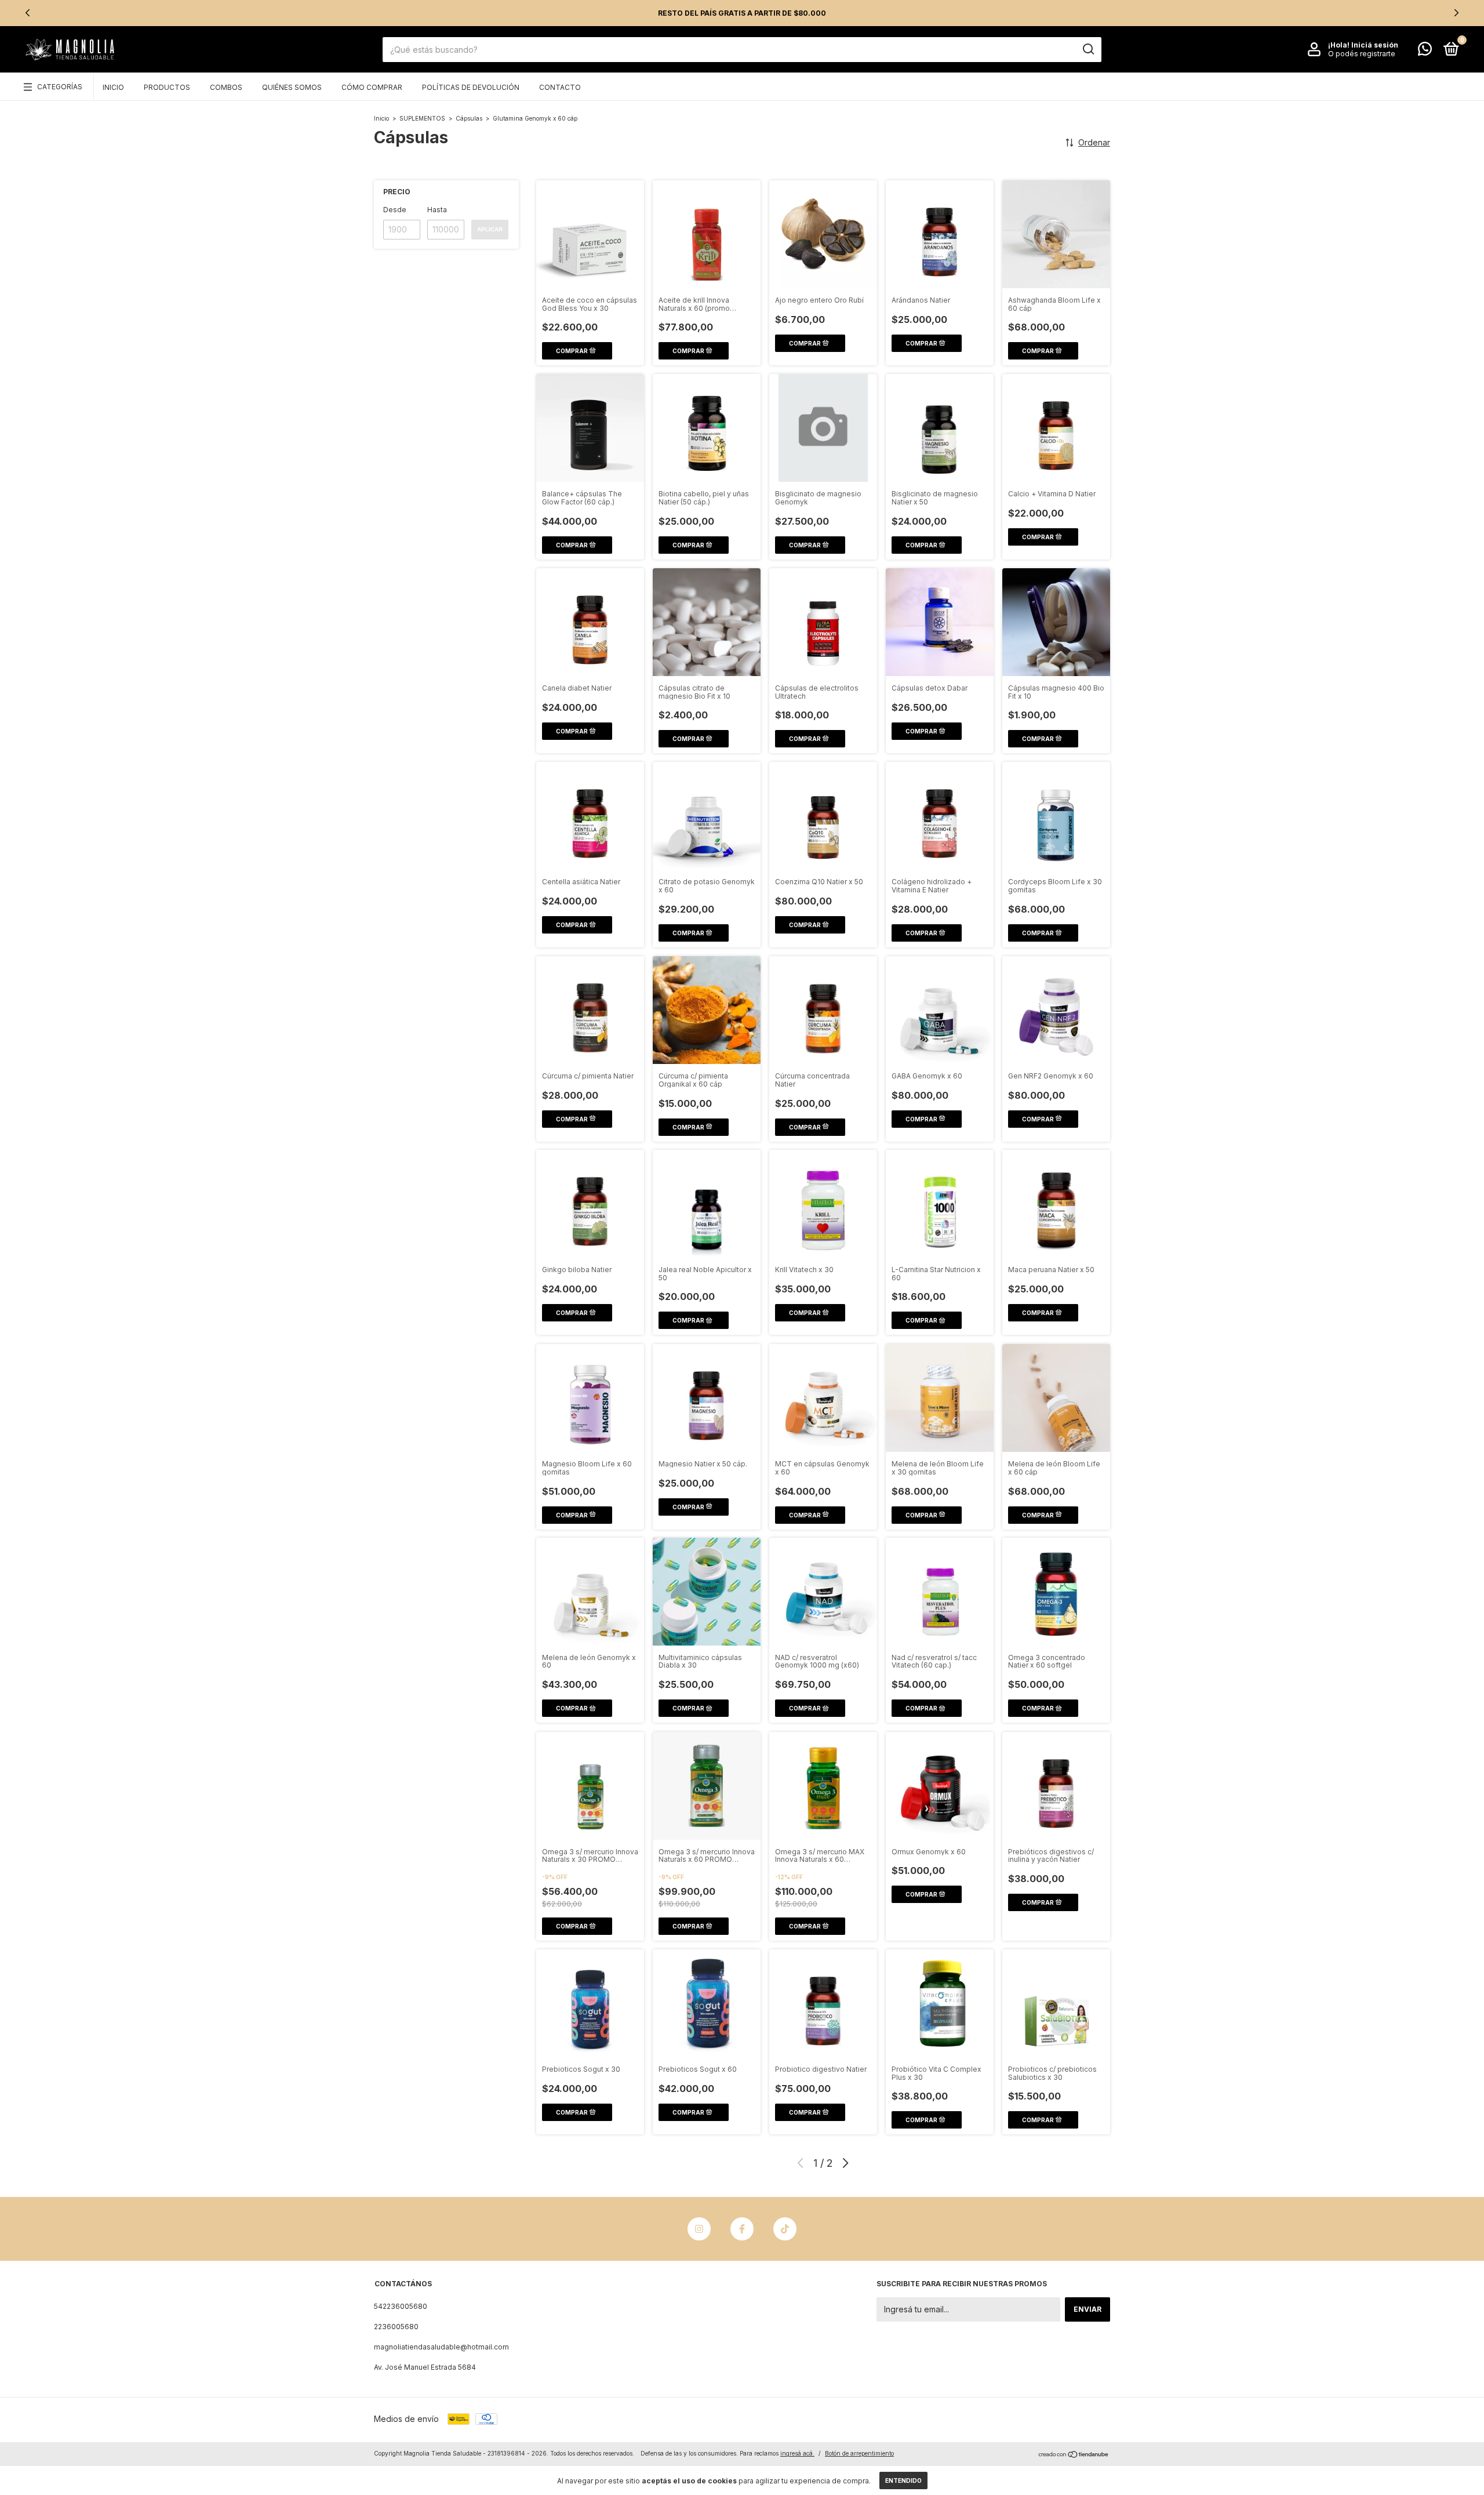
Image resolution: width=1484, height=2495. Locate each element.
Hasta (437, 210)
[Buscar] (1088, 49)
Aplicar (490, 229)
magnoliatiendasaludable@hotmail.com (441, 2347)
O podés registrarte (1362, 54)
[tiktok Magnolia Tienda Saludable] (785, 2229)
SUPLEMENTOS (422, 118)
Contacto (560, 87)
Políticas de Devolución (471, 87)
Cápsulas (469, 118)
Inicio (113, 87)
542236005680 (401, 2306)
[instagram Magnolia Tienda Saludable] (699, 2229)
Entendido (903, 2481)
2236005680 (396, 2327)
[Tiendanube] (1074, 2455)
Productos (167, 87)
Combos (226, 87)
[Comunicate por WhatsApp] (1425, 51)
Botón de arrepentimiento (859, 2453)
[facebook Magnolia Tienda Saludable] (742, 2229)
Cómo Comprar (372, 87)
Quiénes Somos (292, 87)
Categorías (60, 87)
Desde (395, 210)
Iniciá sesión (1375, 45)
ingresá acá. (797, 2453)
